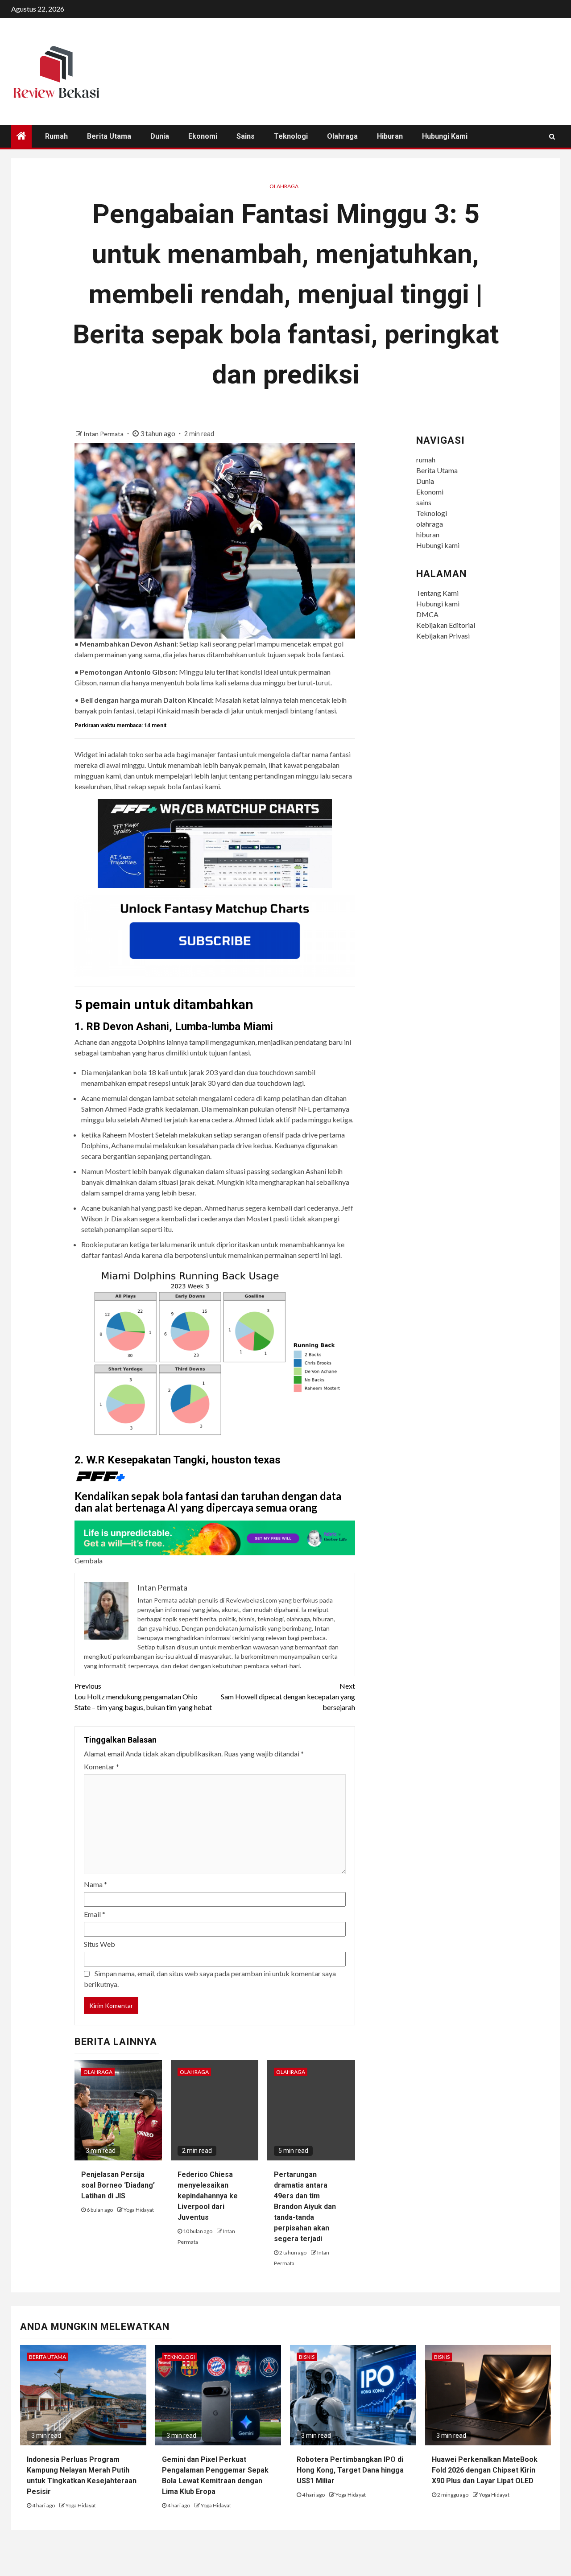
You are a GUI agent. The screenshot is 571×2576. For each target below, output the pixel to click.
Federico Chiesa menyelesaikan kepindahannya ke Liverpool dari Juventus (208, 2196)
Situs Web (99, 1944)
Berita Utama (109, 136)
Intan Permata (104, 434)
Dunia (160, 136)
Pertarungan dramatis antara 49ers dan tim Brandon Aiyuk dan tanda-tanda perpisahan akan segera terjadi (305, 2207)
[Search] (552, 136)
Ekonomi (203, 136)
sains (246, 136)
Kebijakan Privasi (443, 636)
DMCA (427, 614)
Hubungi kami (445, 136)
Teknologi (291, 136)
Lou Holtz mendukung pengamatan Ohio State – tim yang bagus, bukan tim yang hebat (143, 1696)
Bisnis (307, 2357)
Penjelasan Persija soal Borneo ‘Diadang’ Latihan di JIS (118, 2185)
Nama (95, 1884)
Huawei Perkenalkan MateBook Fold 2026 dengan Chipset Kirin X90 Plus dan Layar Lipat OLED (485, 2470)
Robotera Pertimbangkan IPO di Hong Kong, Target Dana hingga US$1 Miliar (350, 2470)
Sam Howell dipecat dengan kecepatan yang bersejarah (288, 1696)
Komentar (101, 1766)
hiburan (390, 136)
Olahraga (284, 186)
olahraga (342, 136)
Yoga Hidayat (139, 2210)
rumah (56, 136)
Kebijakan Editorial (446, 625)
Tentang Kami (437, 593)
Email (95, 1914)
